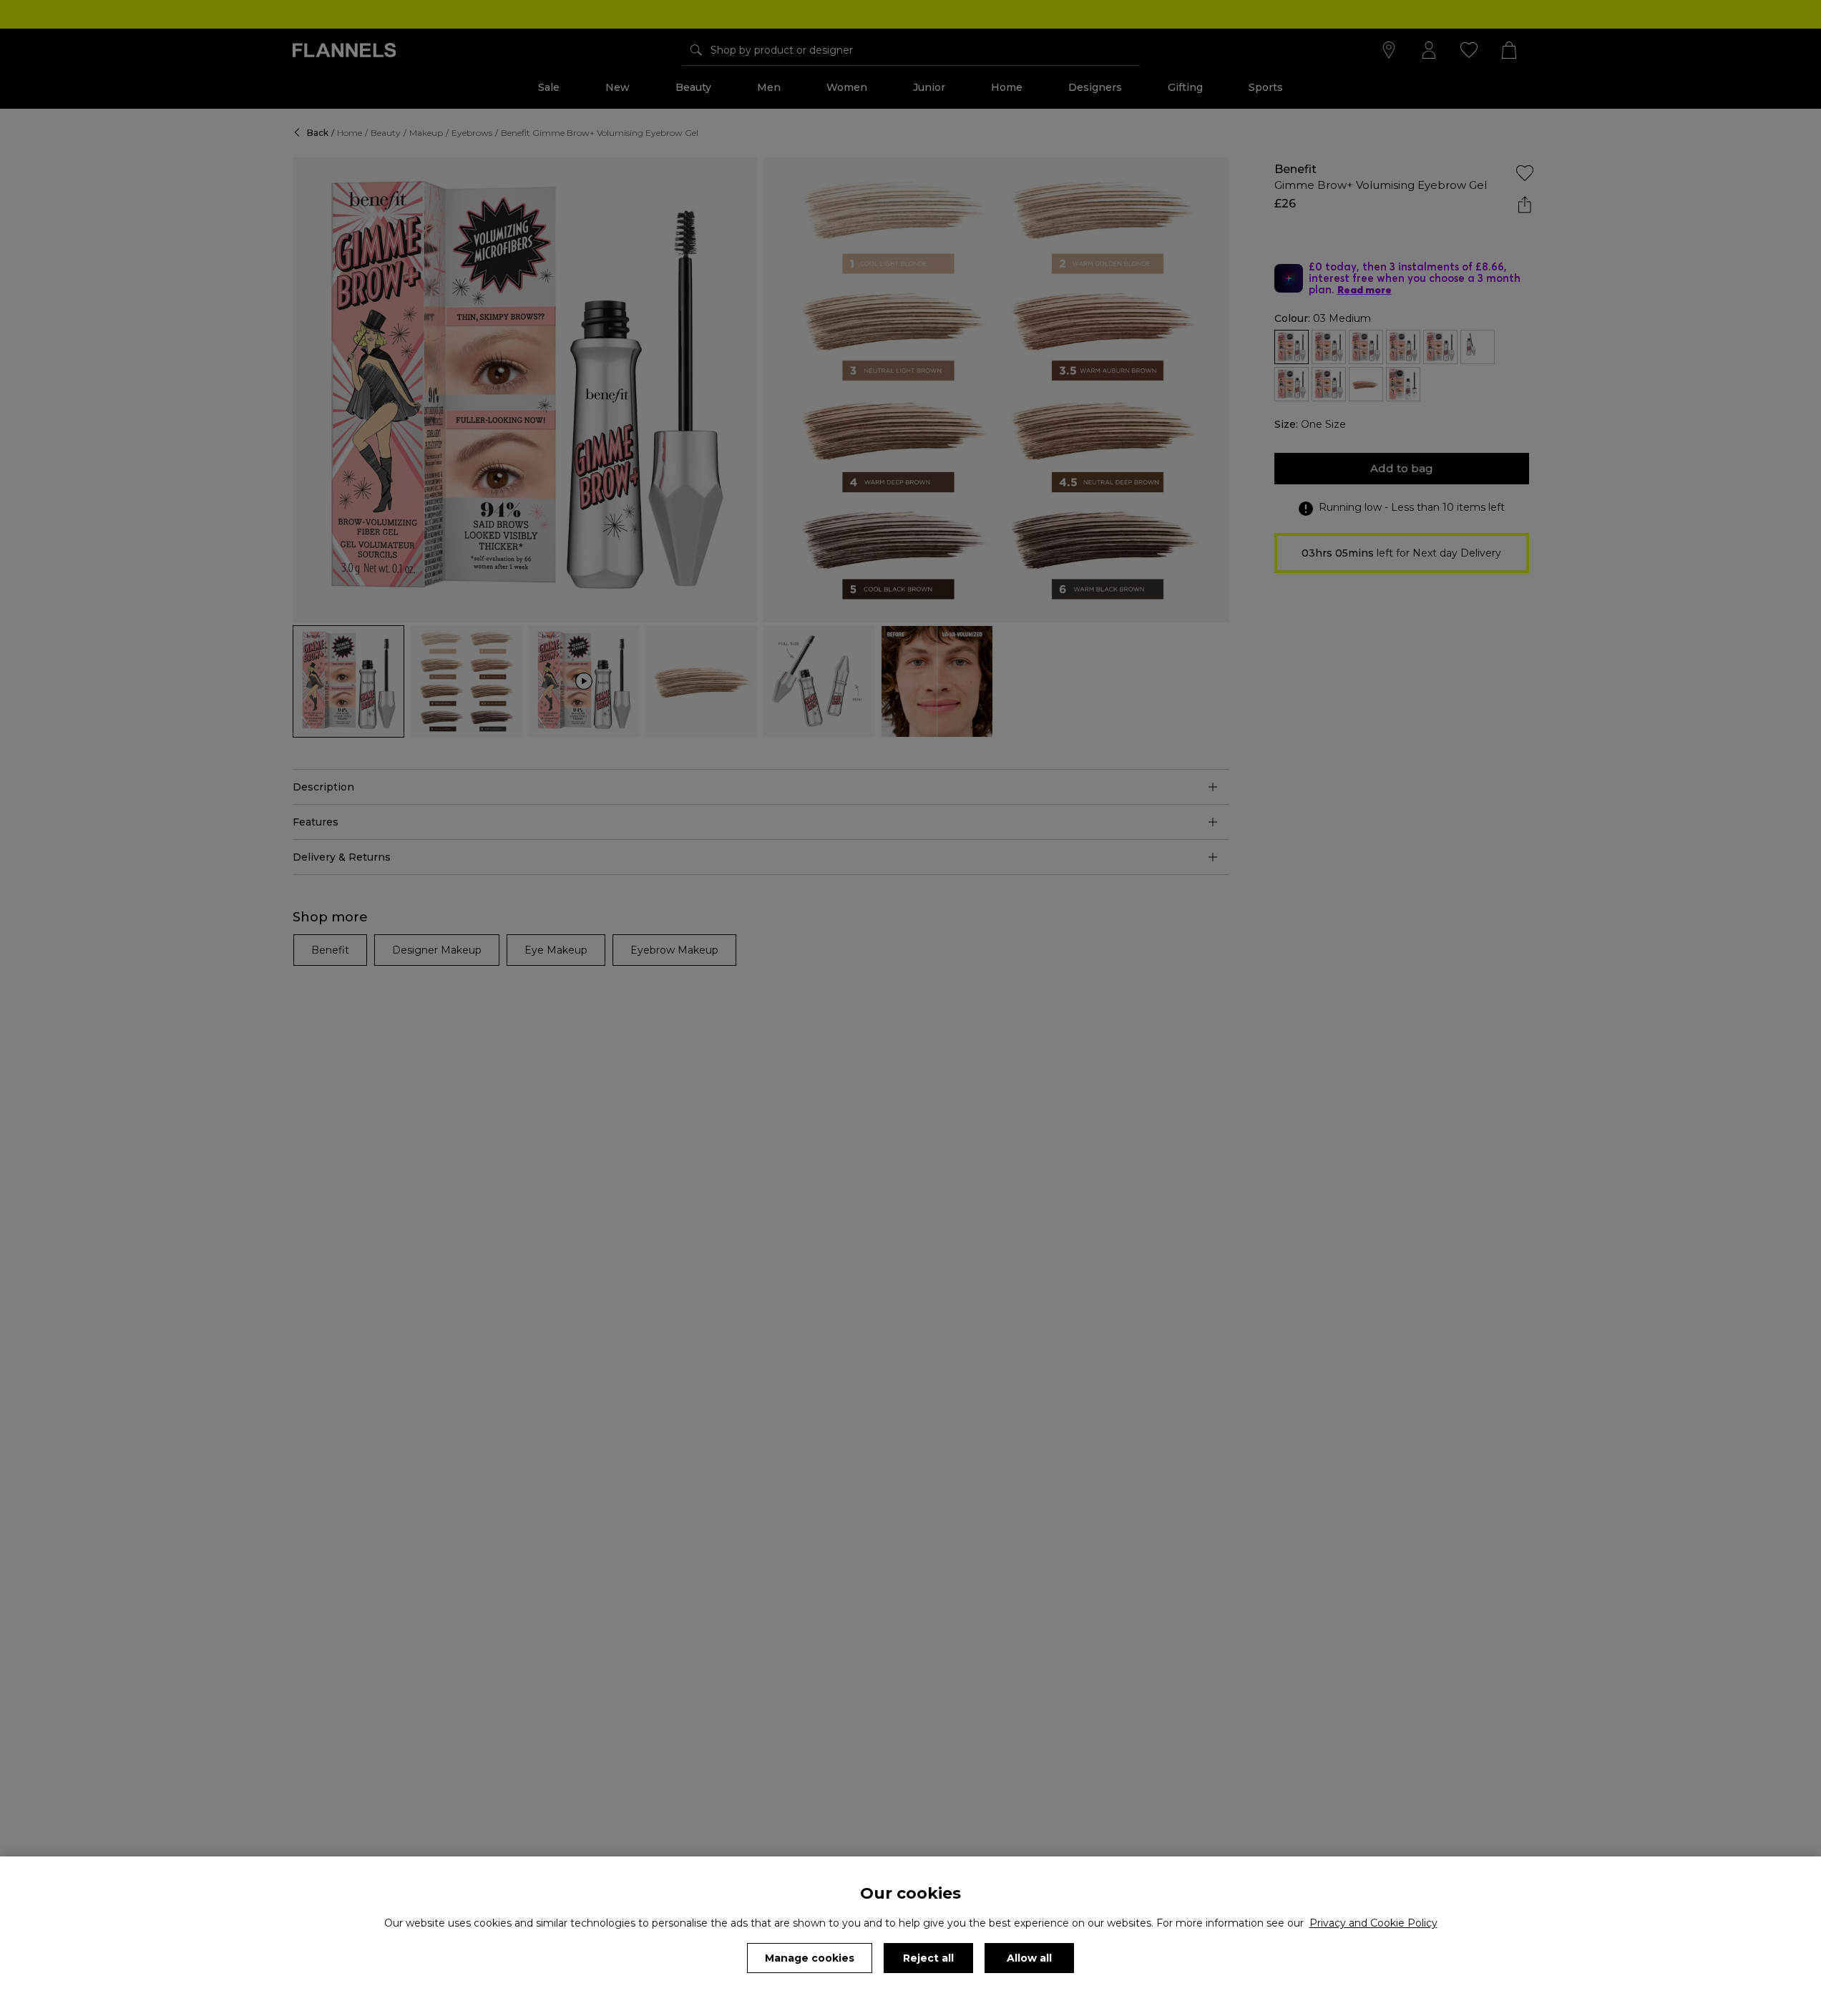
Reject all (928, 1958)
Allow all (1029, 1958)
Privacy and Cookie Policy (1373, 1923)
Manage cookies (810, 1958)
